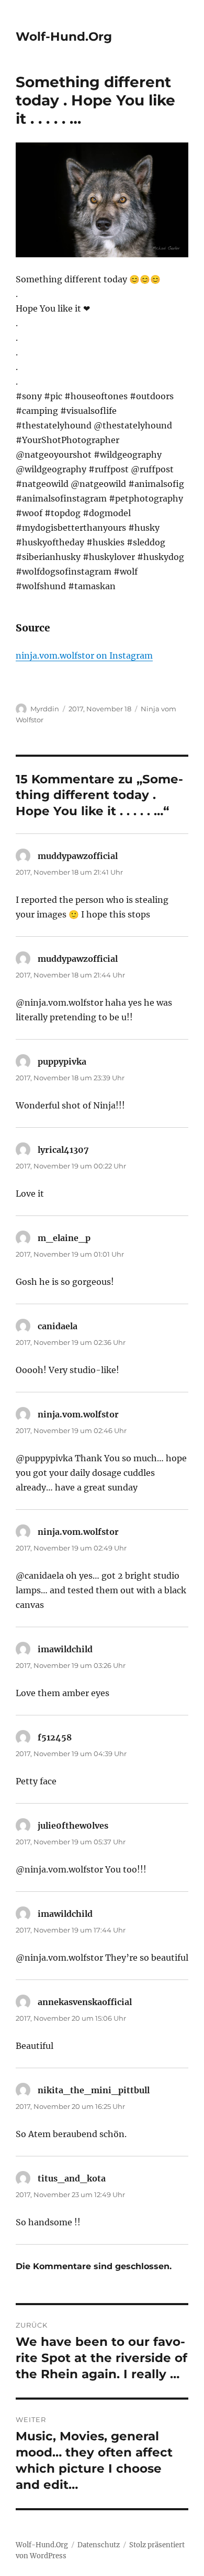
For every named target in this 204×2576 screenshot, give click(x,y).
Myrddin (45, 709)
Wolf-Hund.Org (64, 37)
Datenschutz (99, 2545)
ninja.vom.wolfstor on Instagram (84, 655)
